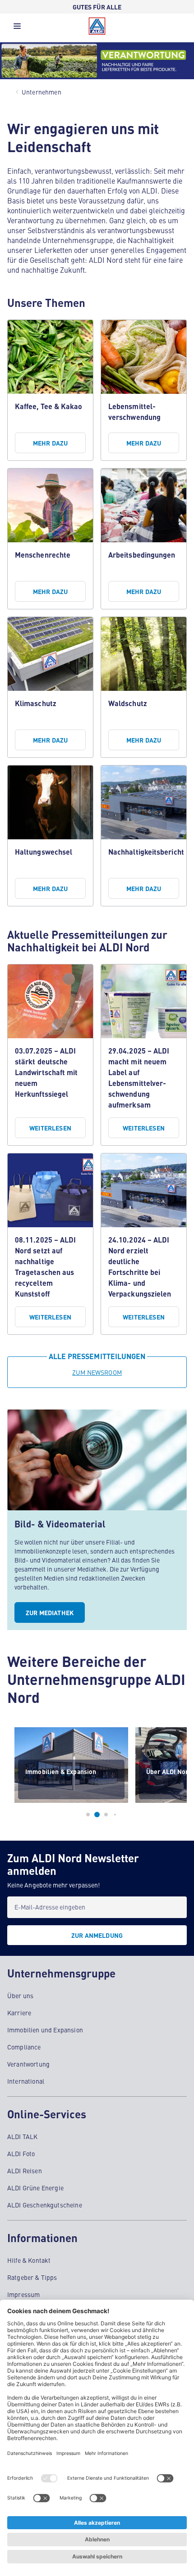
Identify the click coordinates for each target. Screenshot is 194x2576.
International (26, 2081)
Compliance (24, 2047)
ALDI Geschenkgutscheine (45, 2205)
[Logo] (97, 26)
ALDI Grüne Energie (35, 2188)
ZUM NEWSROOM (97, 1372)
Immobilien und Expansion (45, 2030)
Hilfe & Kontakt (29, 2260)
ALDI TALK (22, 2136)
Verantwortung (28, 2064)
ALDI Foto (21, 2153)
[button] (17, 28)
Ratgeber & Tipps (32, 2277)
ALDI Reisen (25, 2171)
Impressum (23, 2294)
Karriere (19, 2013)
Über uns (20, 1995)
